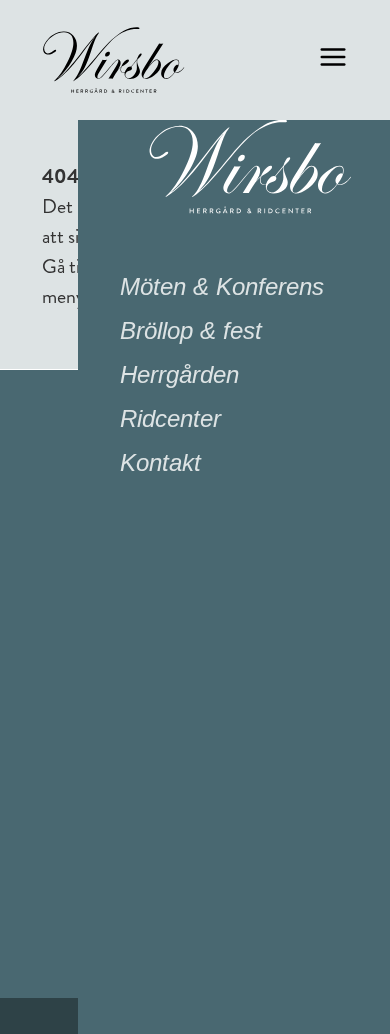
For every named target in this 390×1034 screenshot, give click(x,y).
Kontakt (160, 462)
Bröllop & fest (191, 330)
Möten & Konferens (222, 286)
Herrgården (179, 374)
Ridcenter (170, 418)
